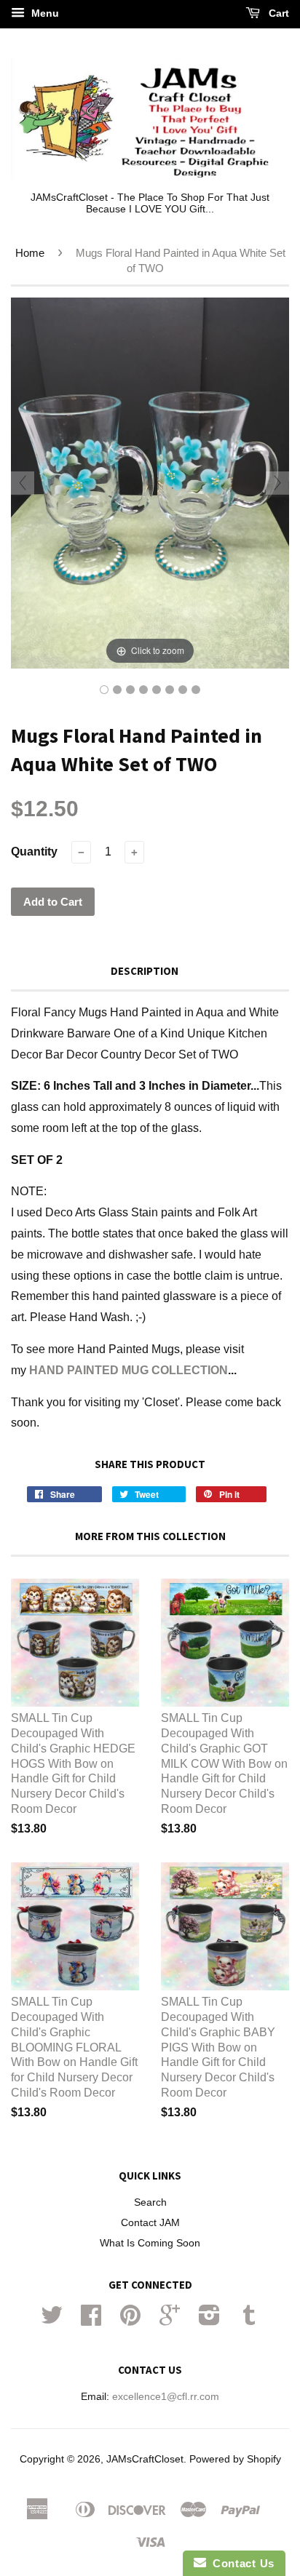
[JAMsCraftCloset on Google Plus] (170, 2320)
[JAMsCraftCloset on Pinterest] (130, 2320)
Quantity (34, 852)
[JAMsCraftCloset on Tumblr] (249, 2320)
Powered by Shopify (235, 2459)
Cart (277, 13)
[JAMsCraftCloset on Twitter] (52, 2320)
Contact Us (240, 2563)
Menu (44, 13)
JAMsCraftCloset (145, 2459)
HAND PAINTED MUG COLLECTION (129, 1370)
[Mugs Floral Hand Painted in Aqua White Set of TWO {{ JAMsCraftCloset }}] (104, 690)
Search (150, 2202)
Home (30, 253)
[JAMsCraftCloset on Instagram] (209, 2320)
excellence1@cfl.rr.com (166, 2397)
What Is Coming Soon (150, 2243)
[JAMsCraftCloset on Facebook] (91, 2320)
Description (145, 971)
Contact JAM (150, 2223)
